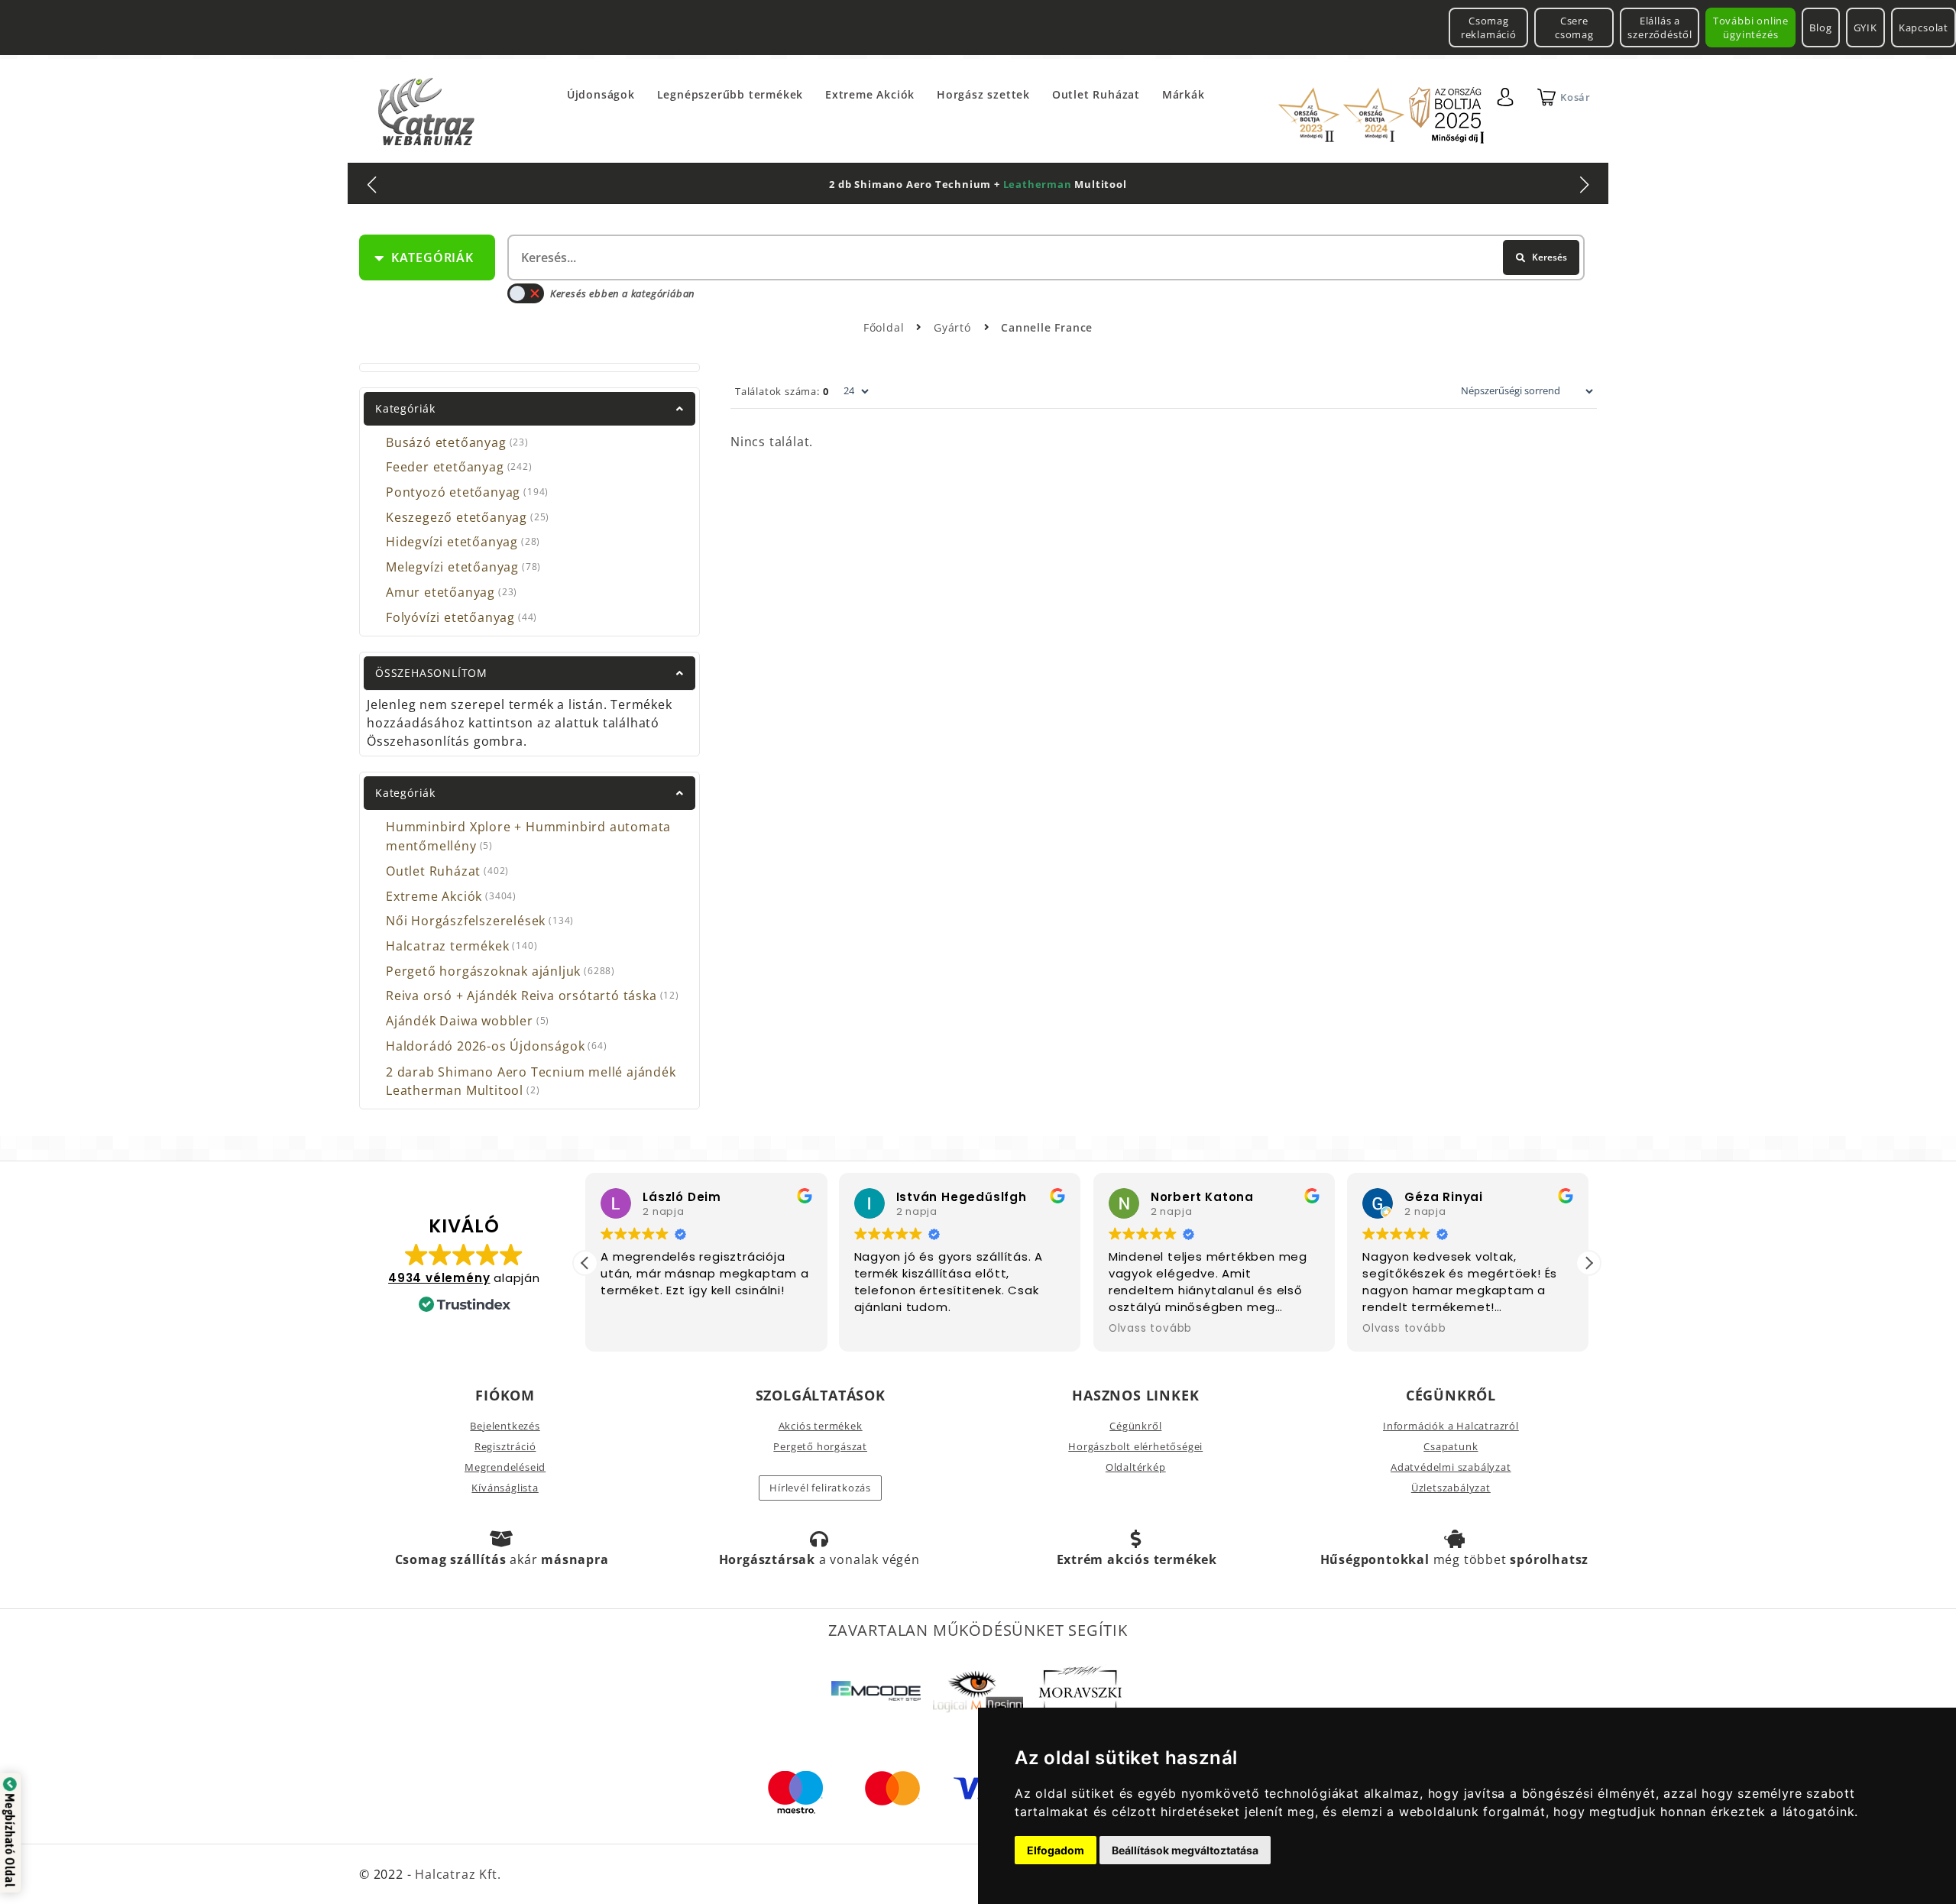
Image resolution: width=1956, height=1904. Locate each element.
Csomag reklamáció (1489, 28)
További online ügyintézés (1751, 28)
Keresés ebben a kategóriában (622, 293)
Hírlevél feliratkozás (820, 1488)
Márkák (1184, 94)
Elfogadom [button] (1056, 1850)
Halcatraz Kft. (456, 1874)
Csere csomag (1574, 28)
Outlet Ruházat (1096, 94)
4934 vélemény (439, 1278)
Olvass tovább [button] (1150, 1329)
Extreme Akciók (870, 94)
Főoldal (884, 327)
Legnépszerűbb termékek (730, 94)
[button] (1588, 1263)
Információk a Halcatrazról (1451, 1426)
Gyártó (954, 327)
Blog (1820, 28)
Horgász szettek (983, 94)
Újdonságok (601, 94)
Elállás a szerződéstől (1660, 28)
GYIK (1865, 28)
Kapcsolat (1924, 28)
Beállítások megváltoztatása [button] (1185, 1850)
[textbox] (1044, 257)
